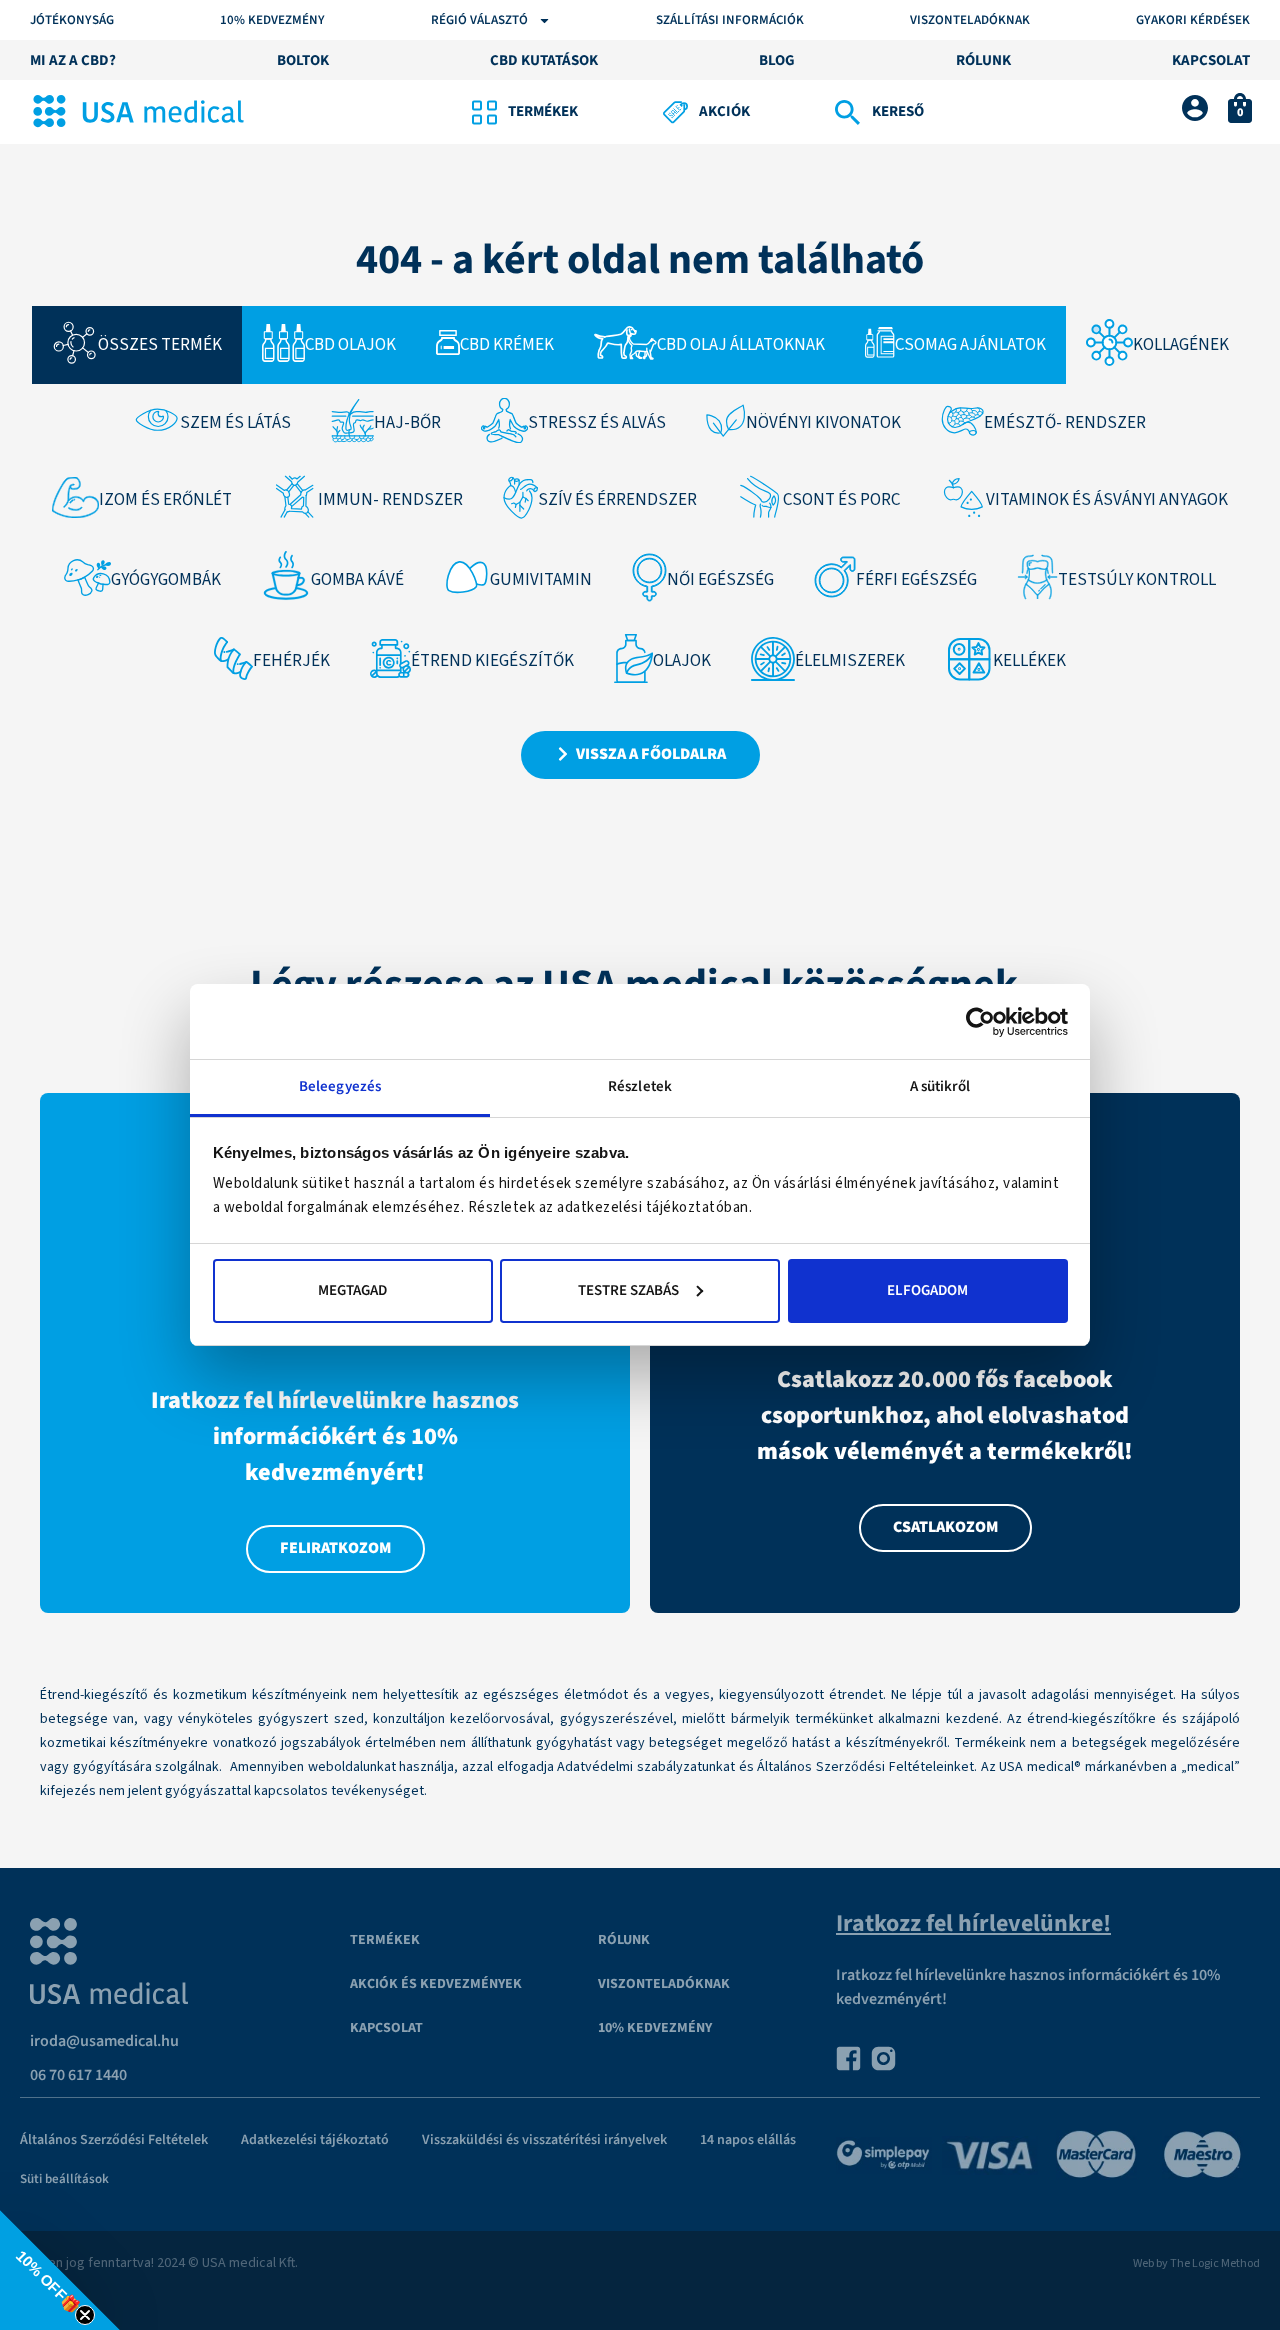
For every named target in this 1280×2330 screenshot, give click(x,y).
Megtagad (352, 1290)
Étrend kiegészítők (492, 661)
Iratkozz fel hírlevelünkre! (973, 1923)
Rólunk (624, 1940)
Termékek (385, 1940)
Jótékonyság (72, 20)
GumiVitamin (541, 580)
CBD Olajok (350, 345)
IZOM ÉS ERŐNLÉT (165, 500)
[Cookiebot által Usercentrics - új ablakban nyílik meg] (980, 1022)
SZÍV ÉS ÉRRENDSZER (617, 500)
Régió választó (479, 20)
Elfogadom (927, 1290)
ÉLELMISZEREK (850, 661)
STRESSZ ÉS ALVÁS (597, 423)
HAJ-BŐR (407, 423)
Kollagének (1181, 345)
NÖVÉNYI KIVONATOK (823, 423)
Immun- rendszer (390, 500)
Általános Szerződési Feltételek (114, 2140)
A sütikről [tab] (940, 1086)
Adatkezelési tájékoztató (315, 2140)
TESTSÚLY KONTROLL (1137, 580)
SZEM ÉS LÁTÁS (235, 423)
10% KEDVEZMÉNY (272, 20)
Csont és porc (841, 500)
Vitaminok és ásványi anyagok (1107, 500)
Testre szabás (628, 1290)
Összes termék (160, 345)
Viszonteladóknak (970, 20)
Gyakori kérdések (1193, 20)
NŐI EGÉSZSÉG (720, 580)
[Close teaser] (85, 2315)
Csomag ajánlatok (970, 345)
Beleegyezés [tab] (340, 1086)
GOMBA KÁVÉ (357, 580)
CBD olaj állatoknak (741, 345)
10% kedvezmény (655, 2028)
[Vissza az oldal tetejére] (1224, 2274)
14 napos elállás (748, 2140)
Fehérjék (291, 661)
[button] (60, 2270)
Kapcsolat (386, 2028)
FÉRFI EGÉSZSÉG (916, 580)
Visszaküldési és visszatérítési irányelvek (544, 2140)
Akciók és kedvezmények (436, 1984)
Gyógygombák (166, 580)
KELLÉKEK (1029, 661)
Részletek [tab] (640, 1086)
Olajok (682, 661)
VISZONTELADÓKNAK (664, 1984)
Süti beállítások (64, 2179)
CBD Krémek (507, 345)
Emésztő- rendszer (1065, 423)
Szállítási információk (730, 20)
